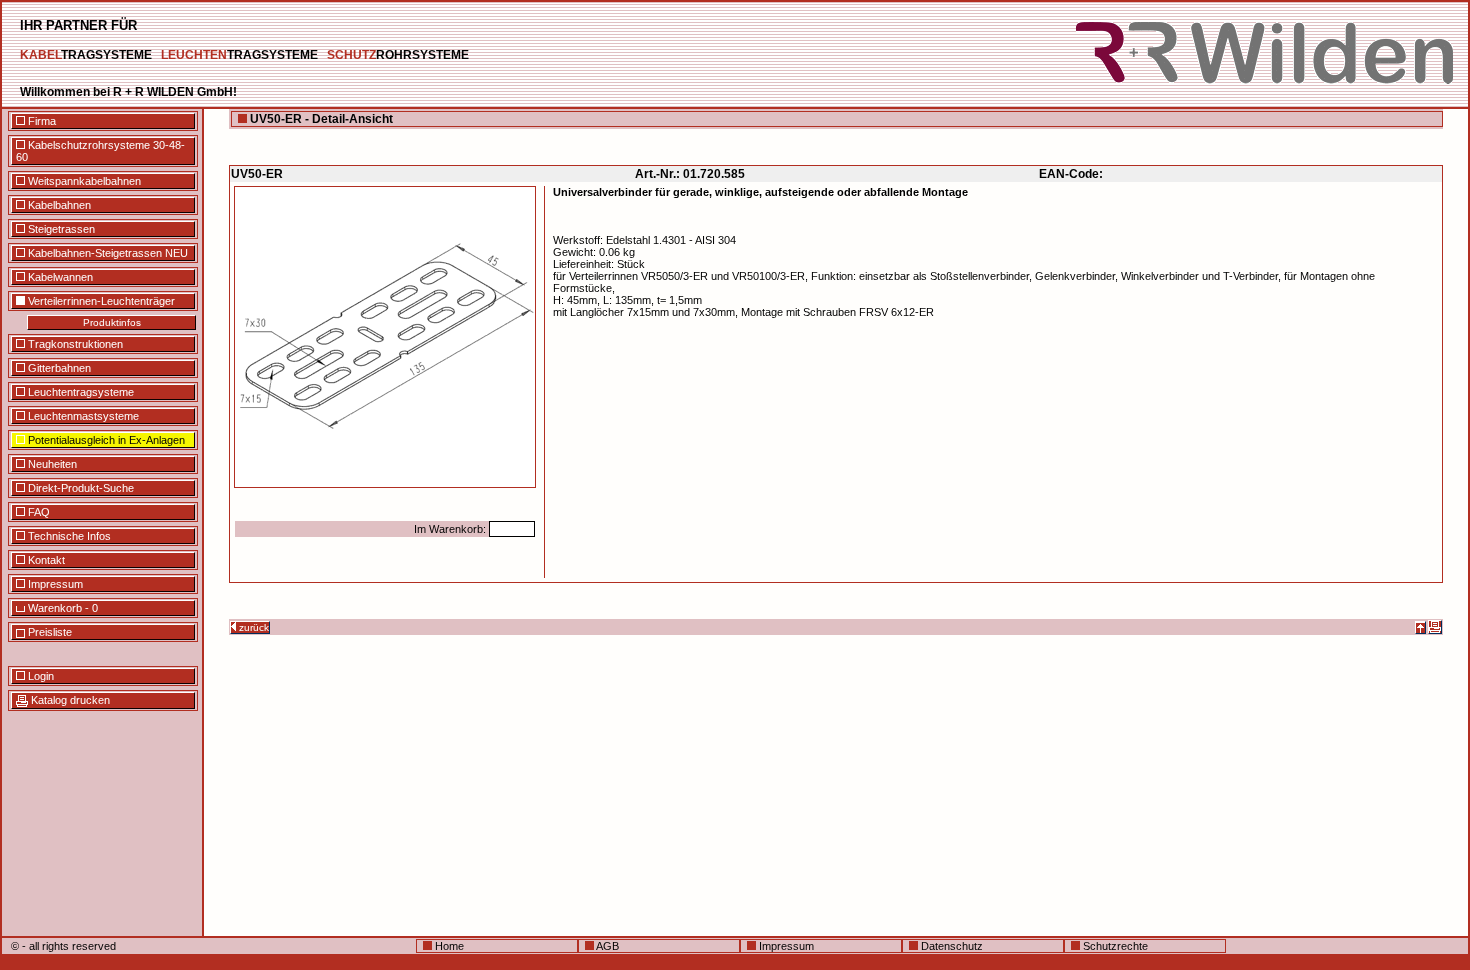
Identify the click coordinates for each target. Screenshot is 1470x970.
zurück (252, 627)
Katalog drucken (69, 700)
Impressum (54, 584)
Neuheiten (51, 464)
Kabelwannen (59, 277)
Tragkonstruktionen (74, 344)
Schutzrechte (1114, 946)
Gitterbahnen (58, 368)
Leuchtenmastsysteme (82, 416)
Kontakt (45, 560)
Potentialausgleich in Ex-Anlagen (105, 440)
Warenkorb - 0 (61, 608)
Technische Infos (68, 536)
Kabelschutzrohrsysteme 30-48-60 (100, 151)
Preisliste (48, 632)
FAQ (37, 512)
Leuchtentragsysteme (79, 392)
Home (448, 946)
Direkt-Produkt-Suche (79, 488)
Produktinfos (112, 322)
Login (39, 676)
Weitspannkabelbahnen (83, 181)
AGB (606, 946)
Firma (40, 121)
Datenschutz (950, 946)
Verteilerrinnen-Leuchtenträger (100, 301)
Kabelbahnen (58, 205)
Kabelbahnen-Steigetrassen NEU (106, 253)
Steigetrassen (60, 229)
